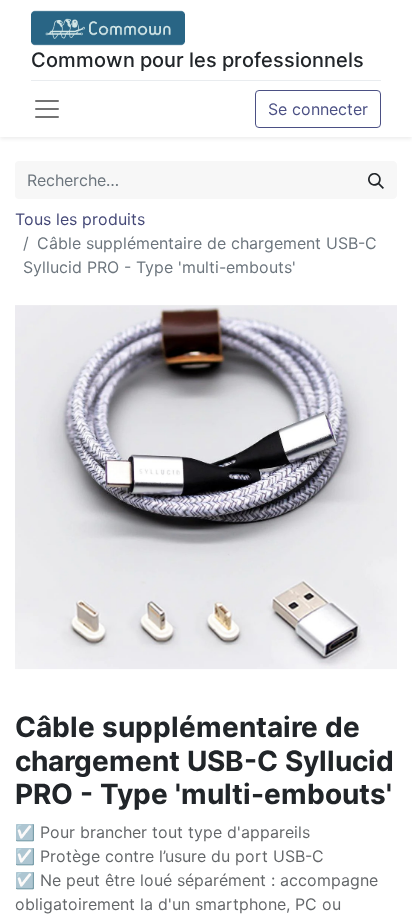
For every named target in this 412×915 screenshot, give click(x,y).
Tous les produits (80, 219)
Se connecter (318, 109)
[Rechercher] (376, 180)
